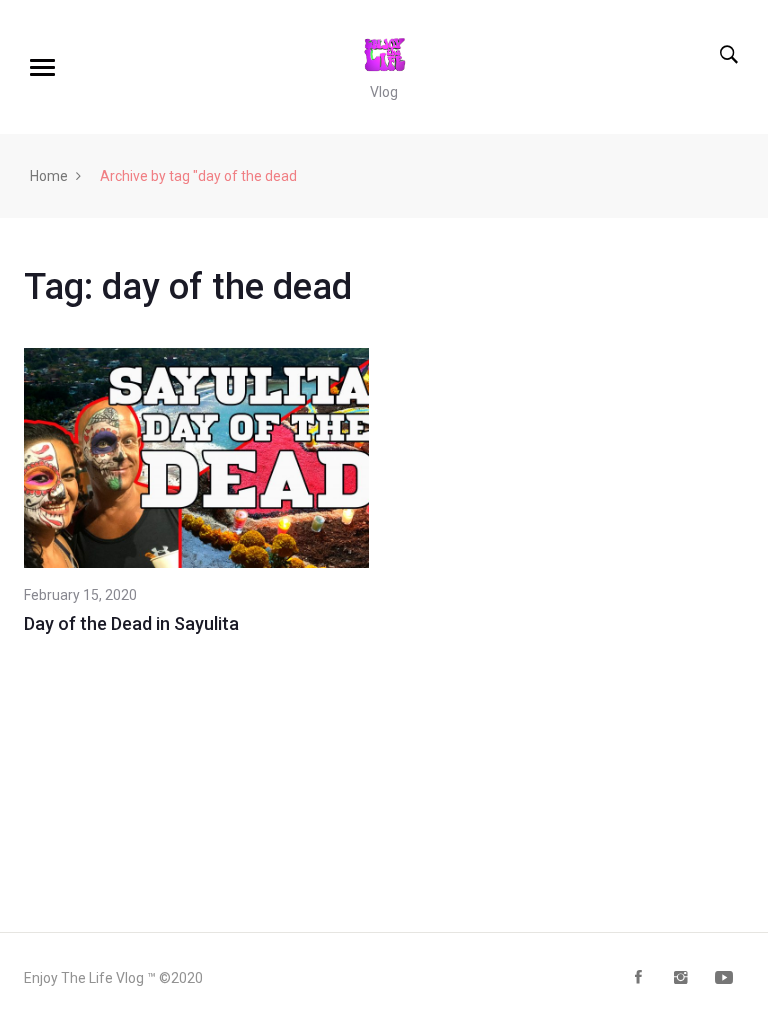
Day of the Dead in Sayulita (131, 623)
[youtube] (724, 979)
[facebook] (638, 979)
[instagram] (681, 979)
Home (49, 176)
